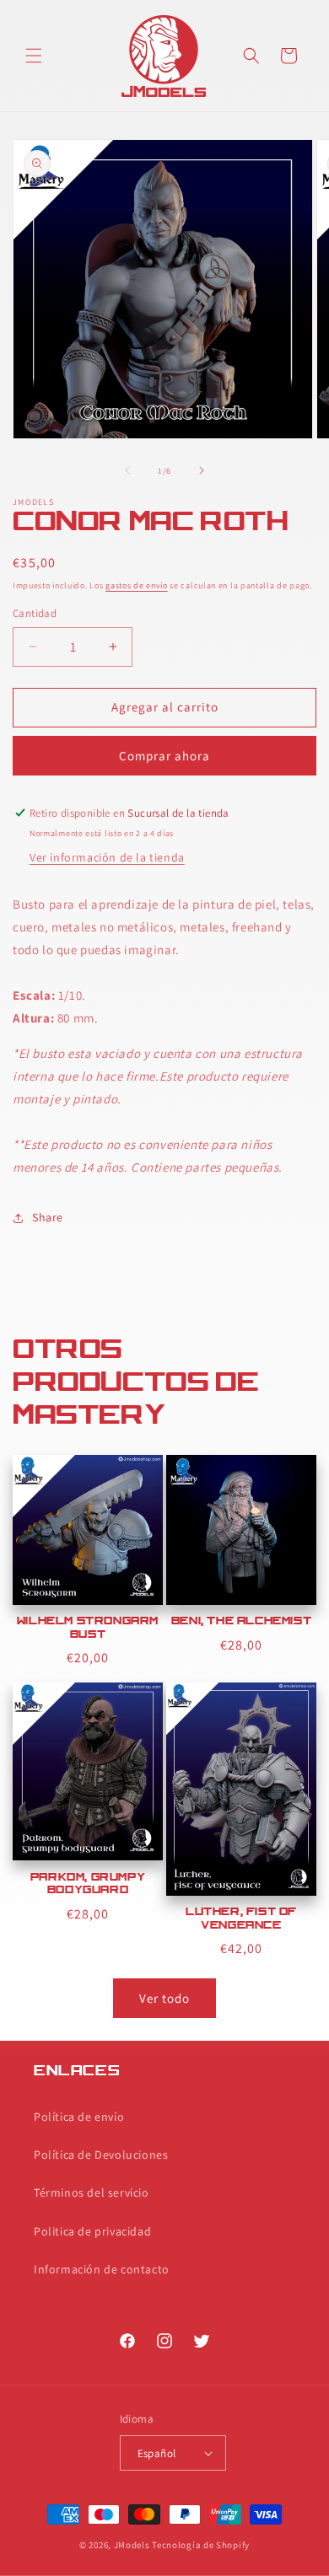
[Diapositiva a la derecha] (202, 470)
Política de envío (79, 2117)
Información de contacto (102, 2269)
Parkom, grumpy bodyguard (88, 1885)
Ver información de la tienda (107, 857)
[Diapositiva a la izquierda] (127, 470)
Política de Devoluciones (101, 2155)
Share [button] (48, 1217)
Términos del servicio (92, 2192)
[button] (34, 56)
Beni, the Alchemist (241, 1622)
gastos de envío (137, 585)
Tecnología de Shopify (201, 2545)
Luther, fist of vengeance (241, 1919)
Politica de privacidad (92, 2231)
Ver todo (164, 1998)
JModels (132, 2545)
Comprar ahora (164, 756)
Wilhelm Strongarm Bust (88, 1629)
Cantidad (35, 613)
